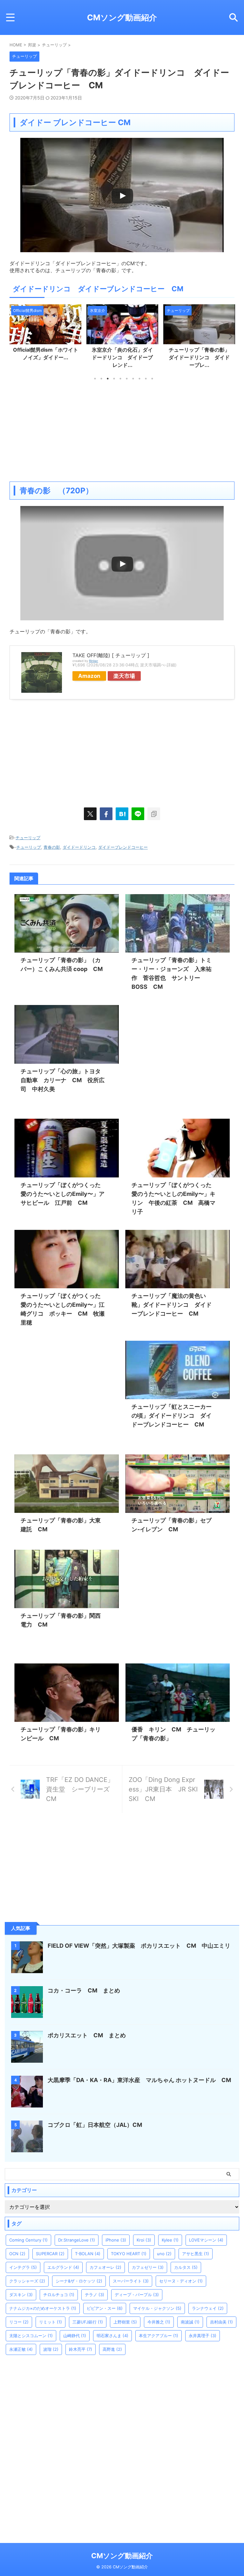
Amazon (89, 676)
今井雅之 (159, 2322)
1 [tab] (95, 379)
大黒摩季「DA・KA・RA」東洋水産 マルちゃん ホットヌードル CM (142, 2080)
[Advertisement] (122, 431)
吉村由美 (221, 2322)
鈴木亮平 (81, 2349)
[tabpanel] (45, 338)
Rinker (94, 661)
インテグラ (23, 2267)
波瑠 (51, 2349)
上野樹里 (125, 2322)
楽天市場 (124, 676)
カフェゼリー (148, 2267)
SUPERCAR (50, 2254)
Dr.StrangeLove (77, 2240)
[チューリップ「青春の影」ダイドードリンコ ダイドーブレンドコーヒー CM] (122, 814)
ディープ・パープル (137, 2295)
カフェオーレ (105, 2267)
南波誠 (190, 2322)
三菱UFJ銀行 (88, 2322)
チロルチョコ (59, 2295)
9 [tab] (146, 379)
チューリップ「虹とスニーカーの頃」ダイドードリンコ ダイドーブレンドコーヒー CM (172, 1416)
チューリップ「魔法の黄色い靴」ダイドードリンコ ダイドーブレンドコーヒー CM (172, 1305)
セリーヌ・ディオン (181, 2281)
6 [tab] (127, 379)
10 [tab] (152, 379)
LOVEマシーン (206, 2240)
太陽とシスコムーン (31, 2336)
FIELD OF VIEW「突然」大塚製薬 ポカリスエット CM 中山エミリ (139, 1946)
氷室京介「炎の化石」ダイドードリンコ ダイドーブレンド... (45, 357)
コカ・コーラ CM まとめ (84, 1990)
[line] (138, 814)
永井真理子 (203, 2336)
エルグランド (63, 2267)
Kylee (170, 2240)
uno (164, 2254)
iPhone (116, 2240)
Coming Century (28, 2240)
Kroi (144, 2240)
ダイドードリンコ (79, 847)
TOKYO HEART (129, 2254)
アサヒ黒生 (196, 2254)
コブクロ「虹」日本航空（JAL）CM (95, 2125)
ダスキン (21, 2295)
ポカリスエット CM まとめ (87, 2035)
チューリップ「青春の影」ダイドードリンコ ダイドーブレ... (122, 357)
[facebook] (106, 814)
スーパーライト (131, 2281)
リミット (51, 2322)
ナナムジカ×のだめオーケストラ (43, 2308)
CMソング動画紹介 (122, 17)
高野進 (112, 2349)
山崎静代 (75, 2336)
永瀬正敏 (21, 2349)
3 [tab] (108, 379)
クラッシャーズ (27, 2281)
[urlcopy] (154, 814)
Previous (15, 336)
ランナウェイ (208, 2308)
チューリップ (28, 838)
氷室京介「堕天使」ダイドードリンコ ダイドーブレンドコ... (199, 357)
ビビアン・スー (105, 2308)
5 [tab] (120, 379)
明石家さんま (112, 2336)
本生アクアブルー (159, 2336)
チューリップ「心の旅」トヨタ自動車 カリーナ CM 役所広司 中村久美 (63, 1080)
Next (229, 336)
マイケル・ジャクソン (157, 2308)
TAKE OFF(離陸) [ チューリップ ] (111, 655)
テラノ (95, 2295)
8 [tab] (139, 379)
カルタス (186, 2267)
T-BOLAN (88, 2254)
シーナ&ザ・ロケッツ (79, 2281)
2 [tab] (101, 379)
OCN (17, 2254)
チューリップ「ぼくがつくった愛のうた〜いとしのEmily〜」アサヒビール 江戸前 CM (63, 1194)
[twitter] (90, 814)
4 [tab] (114, 379)
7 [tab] (133, 379)
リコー (19, 2322)
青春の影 (52, 847)
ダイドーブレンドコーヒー (123, 847)
